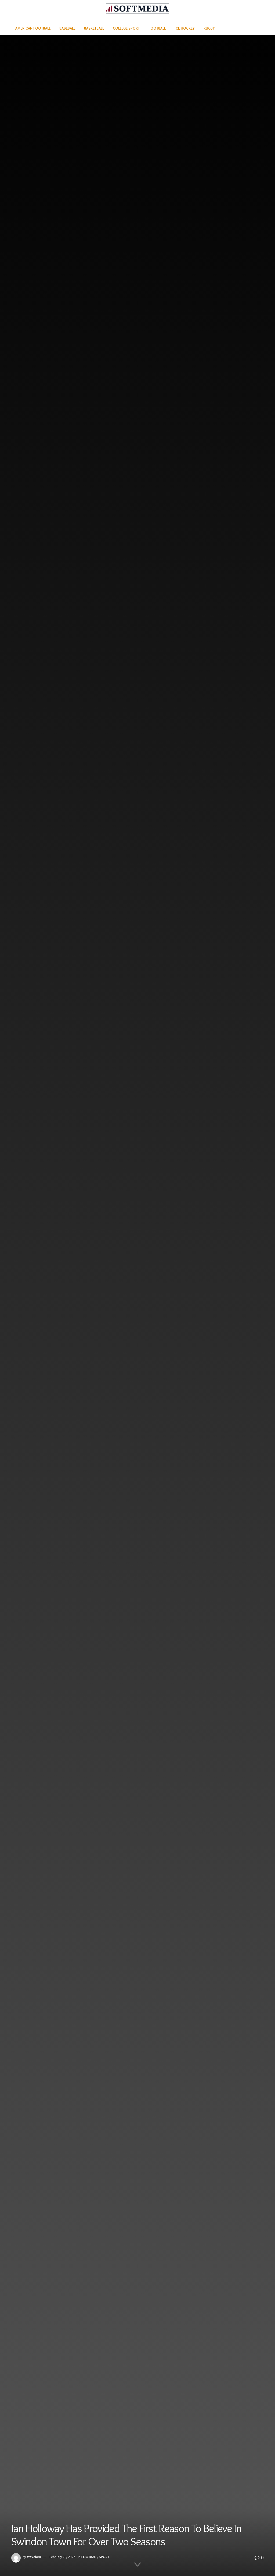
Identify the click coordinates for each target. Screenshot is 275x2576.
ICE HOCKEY (185, 28)
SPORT (104, 2557)
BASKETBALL (94, 28)
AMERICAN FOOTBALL (33, 28)
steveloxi (34, 2557)
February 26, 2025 (62, 2557)
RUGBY (209, 28)
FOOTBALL (157, 28)
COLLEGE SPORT (126, 28)
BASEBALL (67, 28)
